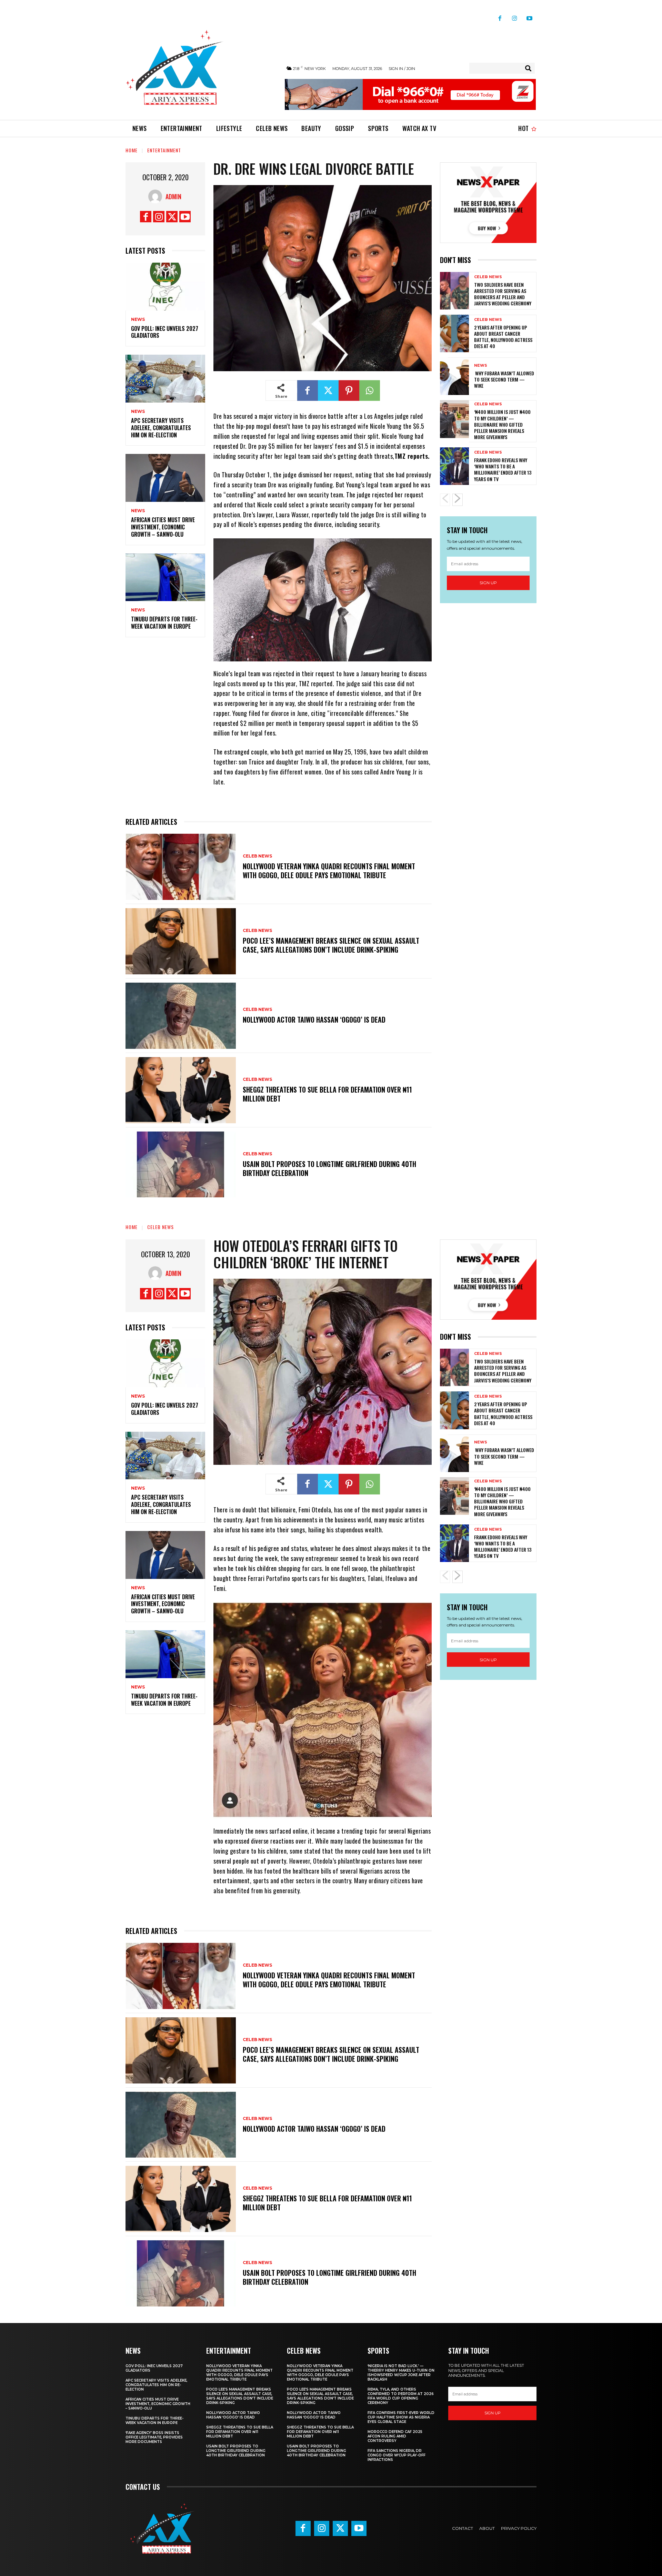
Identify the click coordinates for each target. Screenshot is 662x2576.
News (138, 320)
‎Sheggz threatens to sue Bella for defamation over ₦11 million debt (327, 1094)
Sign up (488, 583)
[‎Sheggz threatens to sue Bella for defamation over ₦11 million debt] (181, 1090)
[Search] (528, 68)
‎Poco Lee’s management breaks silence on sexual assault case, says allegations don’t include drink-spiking (331, 945)
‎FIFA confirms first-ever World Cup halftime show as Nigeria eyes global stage (401, 2417)
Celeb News (257, 856)
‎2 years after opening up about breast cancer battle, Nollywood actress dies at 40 (503, 337)
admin (173, 196)
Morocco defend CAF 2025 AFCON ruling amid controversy (395, 2436)
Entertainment (164, 150)
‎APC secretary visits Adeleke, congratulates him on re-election (161, 428)
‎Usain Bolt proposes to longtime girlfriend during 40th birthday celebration (329, 1168)
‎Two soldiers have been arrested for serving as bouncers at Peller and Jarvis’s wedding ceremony (503, 294)
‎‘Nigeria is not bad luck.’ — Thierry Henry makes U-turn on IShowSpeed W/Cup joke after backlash (401, 2373)
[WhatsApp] (370, 391)
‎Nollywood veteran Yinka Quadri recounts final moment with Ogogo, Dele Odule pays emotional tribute (329, 871)
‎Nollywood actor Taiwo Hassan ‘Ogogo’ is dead (314, 1020)
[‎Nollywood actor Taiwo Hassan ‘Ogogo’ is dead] (181, 1016)
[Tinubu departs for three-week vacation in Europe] (165, 577)
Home (132, 150)
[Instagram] (515, 16)
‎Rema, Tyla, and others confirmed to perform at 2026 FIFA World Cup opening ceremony (401, 2396)
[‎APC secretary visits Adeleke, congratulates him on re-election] (165, 379)
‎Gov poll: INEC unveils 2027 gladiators (165, 332)
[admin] (157, 196)
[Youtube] (529, 16)
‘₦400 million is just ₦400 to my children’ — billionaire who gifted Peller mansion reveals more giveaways (502, 424)
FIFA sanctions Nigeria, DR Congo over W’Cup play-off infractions (397, 2455)
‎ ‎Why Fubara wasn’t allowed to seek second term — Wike (504, 379)
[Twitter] (172, 217)
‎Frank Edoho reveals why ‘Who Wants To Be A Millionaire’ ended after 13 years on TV (503, 469)
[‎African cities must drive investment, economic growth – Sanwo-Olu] (165, 478)
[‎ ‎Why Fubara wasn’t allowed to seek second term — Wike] (454, 376)
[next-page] (458, 500)
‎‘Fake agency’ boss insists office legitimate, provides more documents (154, 2437)
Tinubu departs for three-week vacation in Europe (164, 623)
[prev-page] (445, 500)
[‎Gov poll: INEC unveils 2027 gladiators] (165, 287)
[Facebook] (500, 16)
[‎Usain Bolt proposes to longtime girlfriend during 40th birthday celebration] (181, 1165)
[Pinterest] (349, 391)
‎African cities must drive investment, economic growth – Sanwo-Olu (163, 527)
